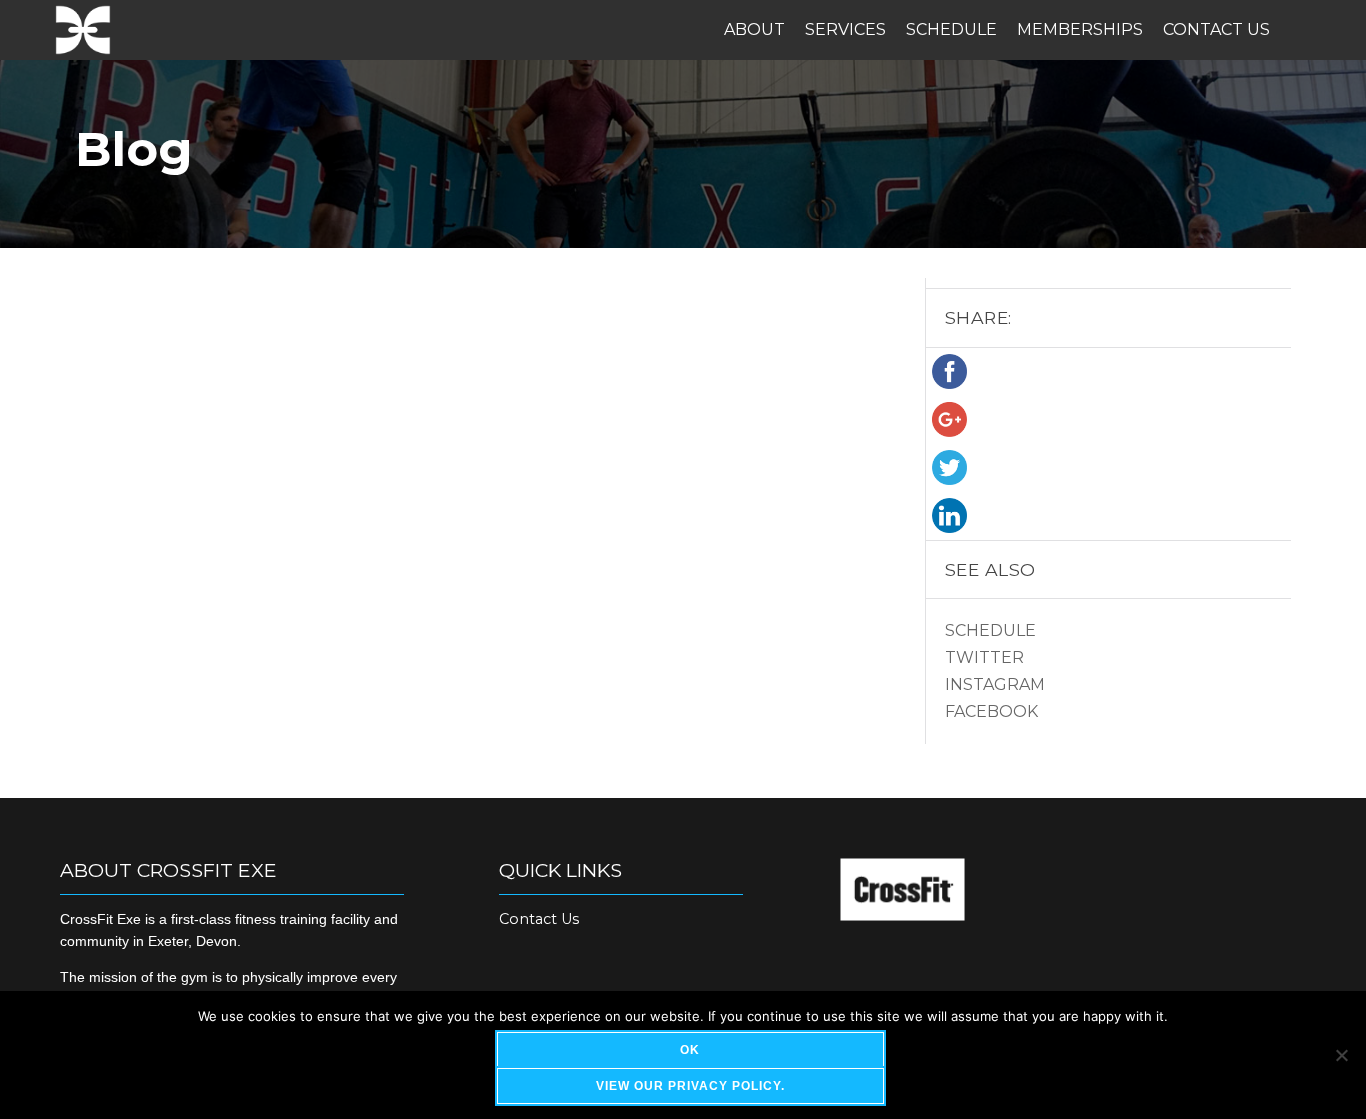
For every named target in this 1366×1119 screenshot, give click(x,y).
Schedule (951, 29)
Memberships (1080, 29)
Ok (690, 1050)
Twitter (984, 657)
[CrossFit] (902, 915)
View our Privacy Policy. (690, 1086)
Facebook (991, 711)
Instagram (995, 684)
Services (845, 29)
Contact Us (1216, 29)
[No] (1341, 1055)
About (754, 29)
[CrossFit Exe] (83, 30)
